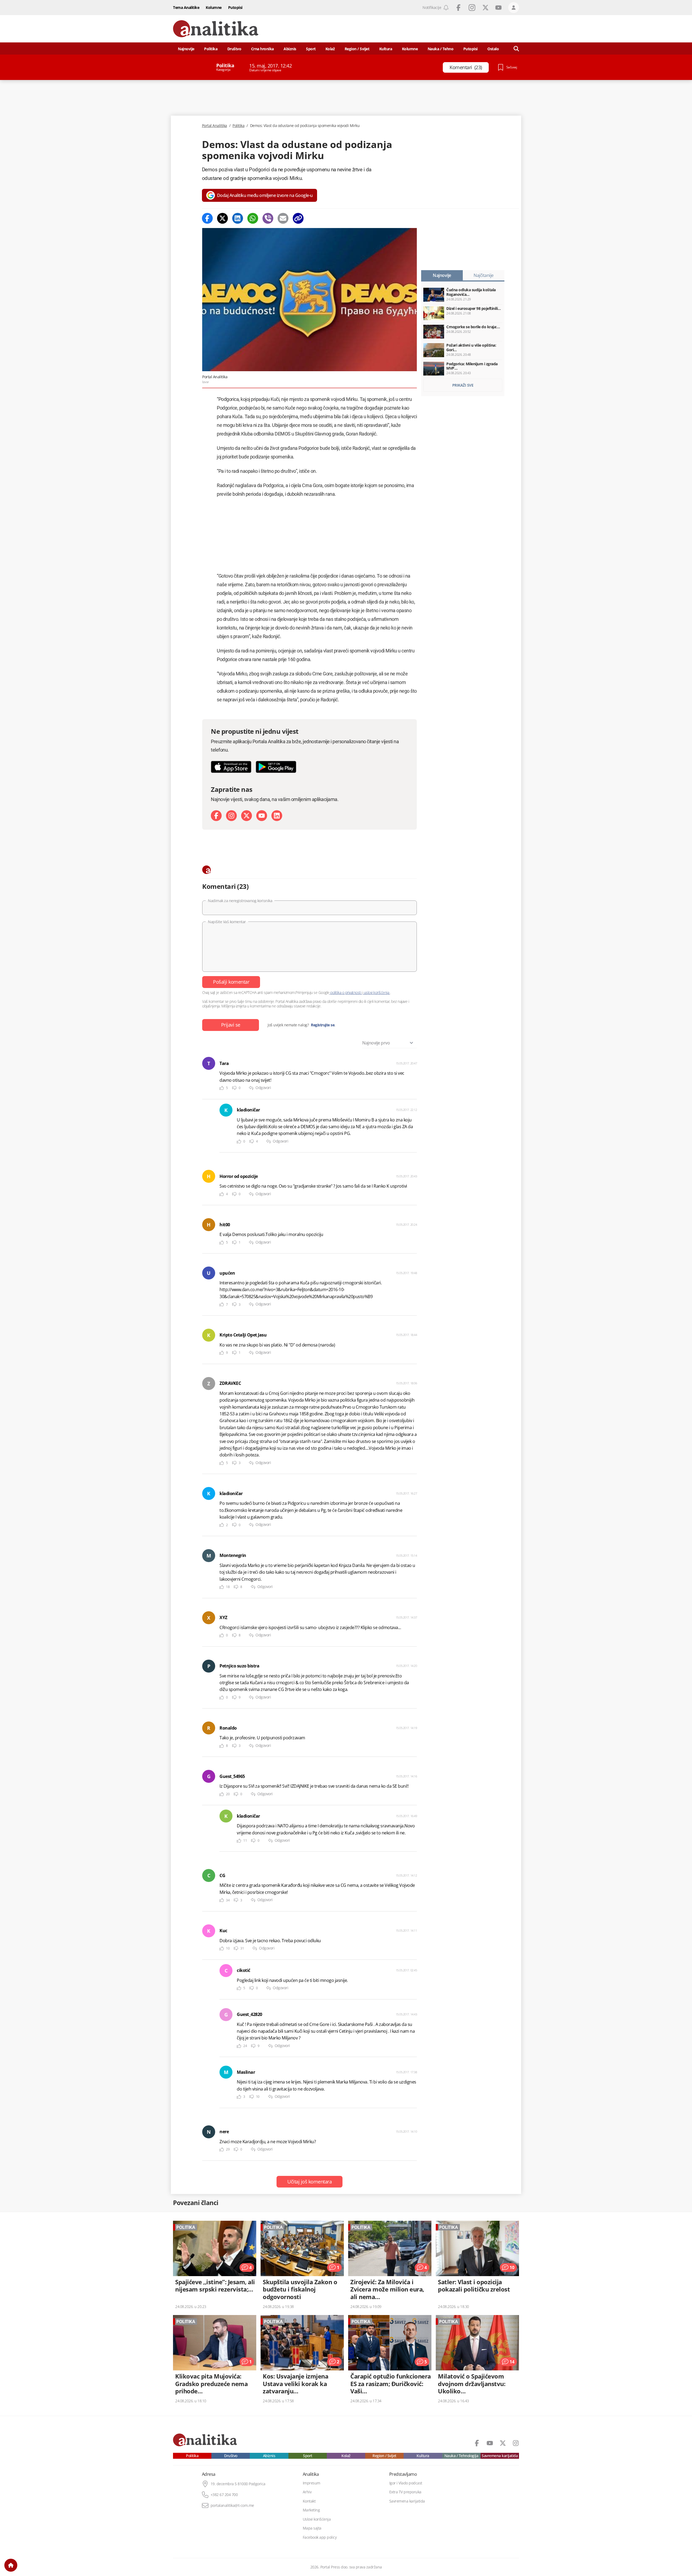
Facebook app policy (320, 2537)
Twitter (485, 8)
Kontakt (309, 2501)
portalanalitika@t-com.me (232, 2505)
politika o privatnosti (346, 992)
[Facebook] (207, 218)
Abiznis (290, 49)
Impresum (312, 2483)
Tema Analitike (186, 7)
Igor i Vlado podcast (406, 2483)
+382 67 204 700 (224, 2495)
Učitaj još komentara (310, 2182)
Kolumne (214, 7)
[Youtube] (262, 816)
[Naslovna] (11, 2565)
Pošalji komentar (231, 982)
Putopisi (235, 7)
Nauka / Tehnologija (461, 2456)
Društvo (234, 49)
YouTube (498, 8)
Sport (311, 49)
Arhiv (307, 2492)
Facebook (458, 8)
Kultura (386, 49)
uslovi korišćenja (376, 992)
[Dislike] (234, 1088)
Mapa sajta (312, 2528)
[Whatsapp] (253, 218)
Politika (211, 49)
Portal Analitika (214, 126)
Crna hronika (262, 49)
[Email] (283, 218)
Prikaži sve (463, 385)
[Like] (222, 1088)
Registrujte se (323, 1025)
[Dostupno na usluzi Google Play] (276, 767)
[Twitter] (222, 218)
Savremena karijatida (500, 2456)
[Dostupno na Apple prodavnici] (231, 767)
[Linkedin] (238, 218)
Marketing (311, 2510)
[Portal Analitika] (216, 29)
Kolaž (330, 49)
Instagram (472, 8)
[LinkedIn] (277, 816)
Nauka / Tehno (441, 49)
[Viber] (268, 218)
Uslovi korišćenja (317, 2519)
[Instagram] (231, 816)
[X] (247, 816)
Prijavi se (231, 1025)
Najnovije (186, 49)
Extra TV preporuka (405, 2492)
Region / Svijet (357, 49)
